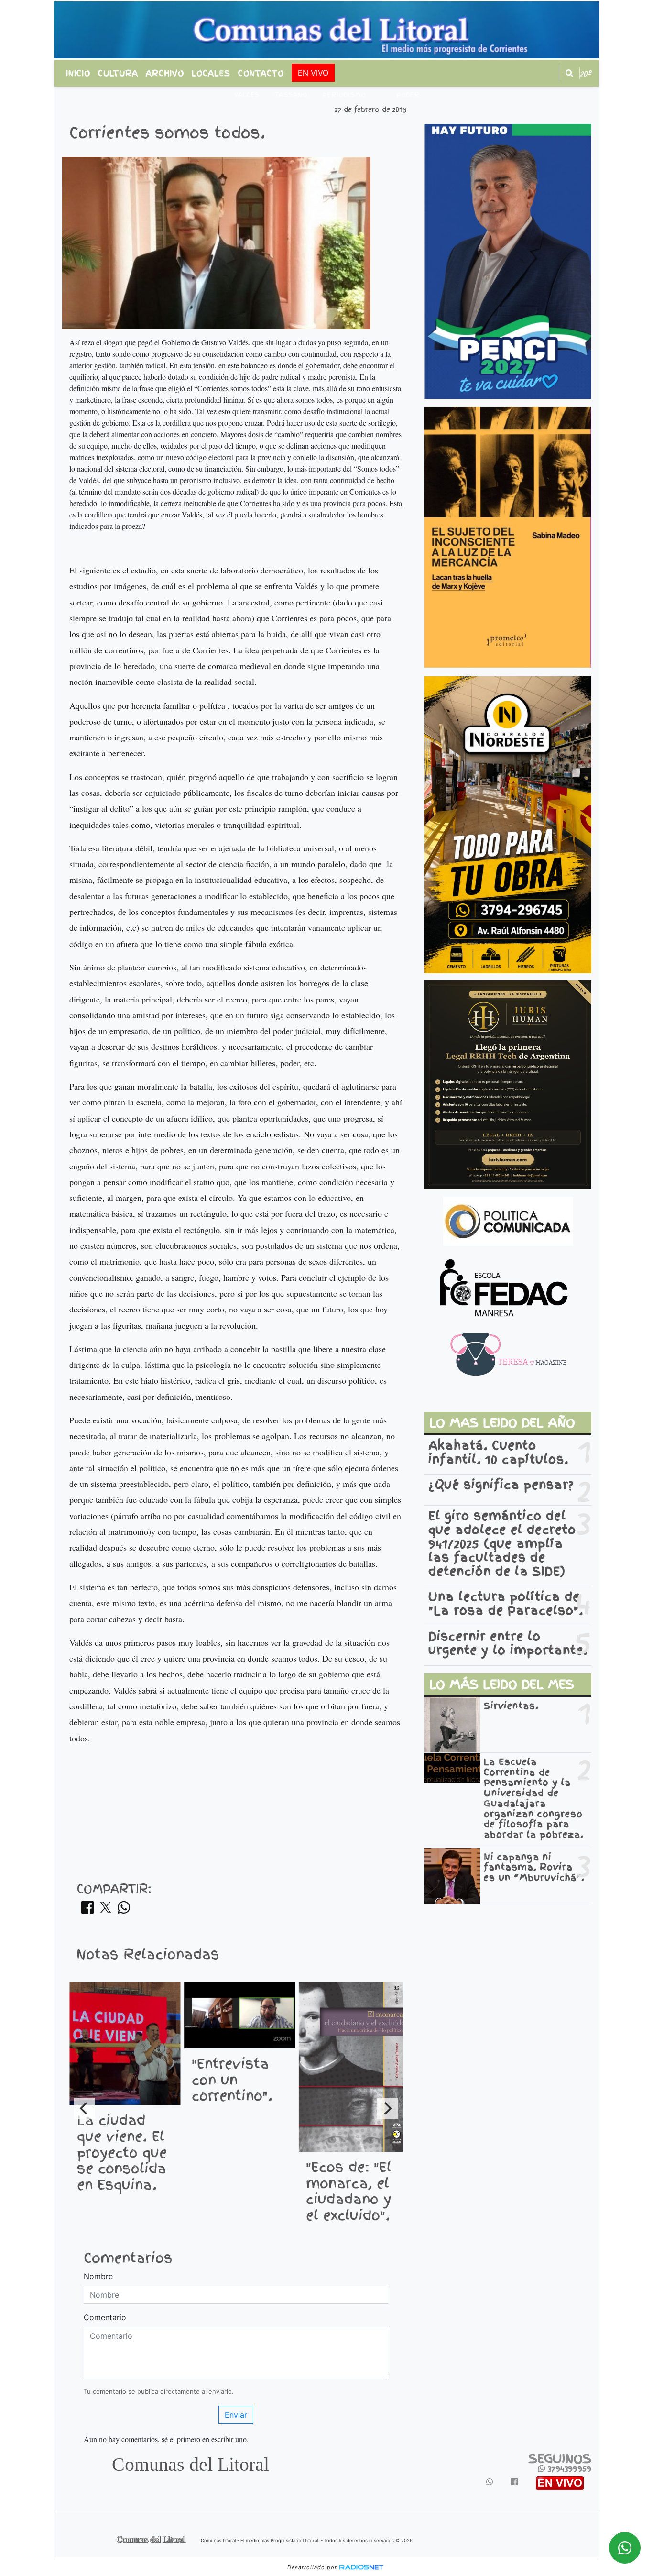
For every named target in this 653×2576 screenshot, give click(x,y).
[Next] (387, 2108)
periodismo (344, 95)
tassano (291, 95)
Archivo (165, 73)
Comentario (105, 2317)
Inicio (78, 73)
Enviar (236, 2415)
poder (408, 95)
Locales (211, 73)
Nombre (98, 2276)
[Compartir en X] (106, 1910)
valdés (247, 95)
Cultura (118, 73)
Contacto (261, 73)
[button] (569, 73)
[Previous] (85, 2108)
